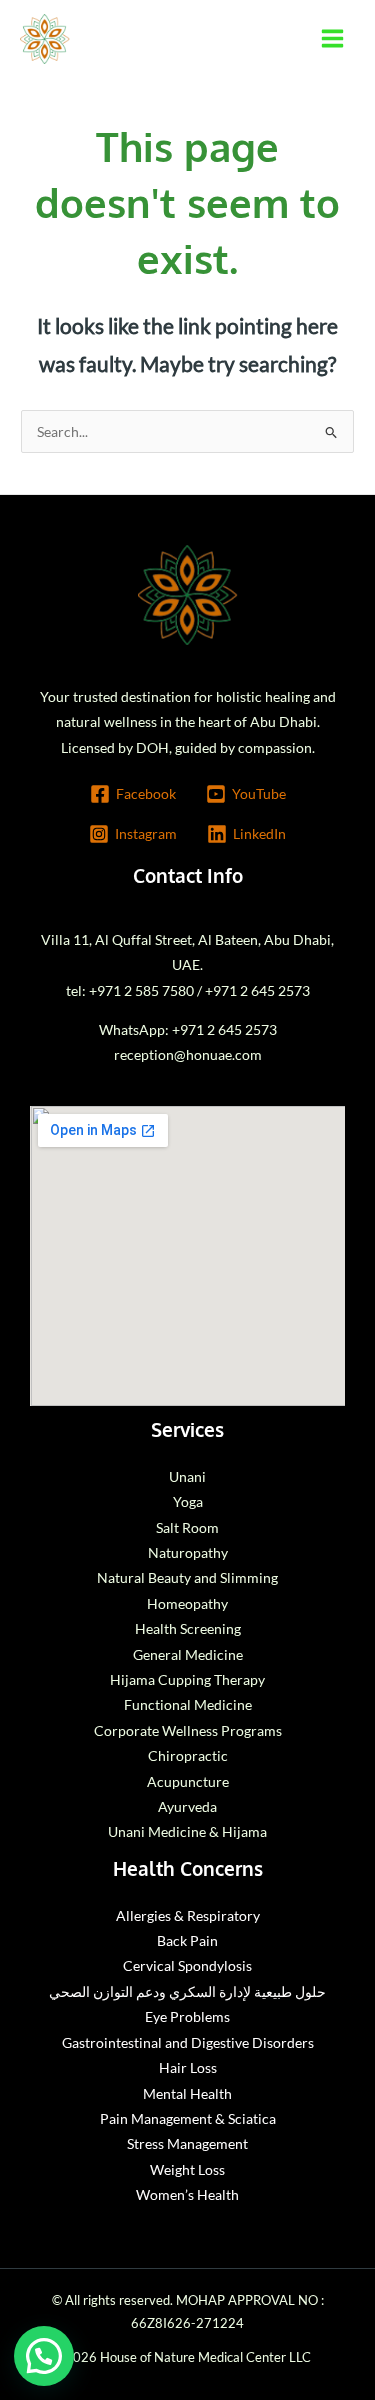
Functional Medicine (188, 1704)
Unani (187, 1476)
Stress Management (187, 2143)
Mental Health (187, 2093)
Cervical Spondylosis (187, 1965)
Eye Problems (187, 2016)
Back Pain (187, 1940)
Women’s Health (187, 2194)
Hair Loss (188, 2067)
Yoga (188, 1501)
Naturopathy (188, 1552)
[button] (44, 2356)
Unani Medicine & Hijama (187, 1831)
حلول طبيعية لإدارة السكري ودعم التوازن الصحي (187, 1991)
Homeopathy (187, 1603)
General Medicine (188, 1654)
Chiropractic (188, 1755)
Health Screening (188, 1628)
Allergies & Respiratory (188, 1915)
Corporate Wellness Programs (188, 1730)
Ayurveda (187, 1806)
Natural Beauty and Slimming (187, 1577)
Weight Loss (187, 2169)
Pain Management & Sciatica (188, 2118)
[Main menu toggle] (333, 39)
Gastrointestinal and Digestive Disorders (188, 2042)
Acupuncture (188, 1781)
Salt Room (187, 1527)
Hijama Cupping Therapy (187, 1679)
